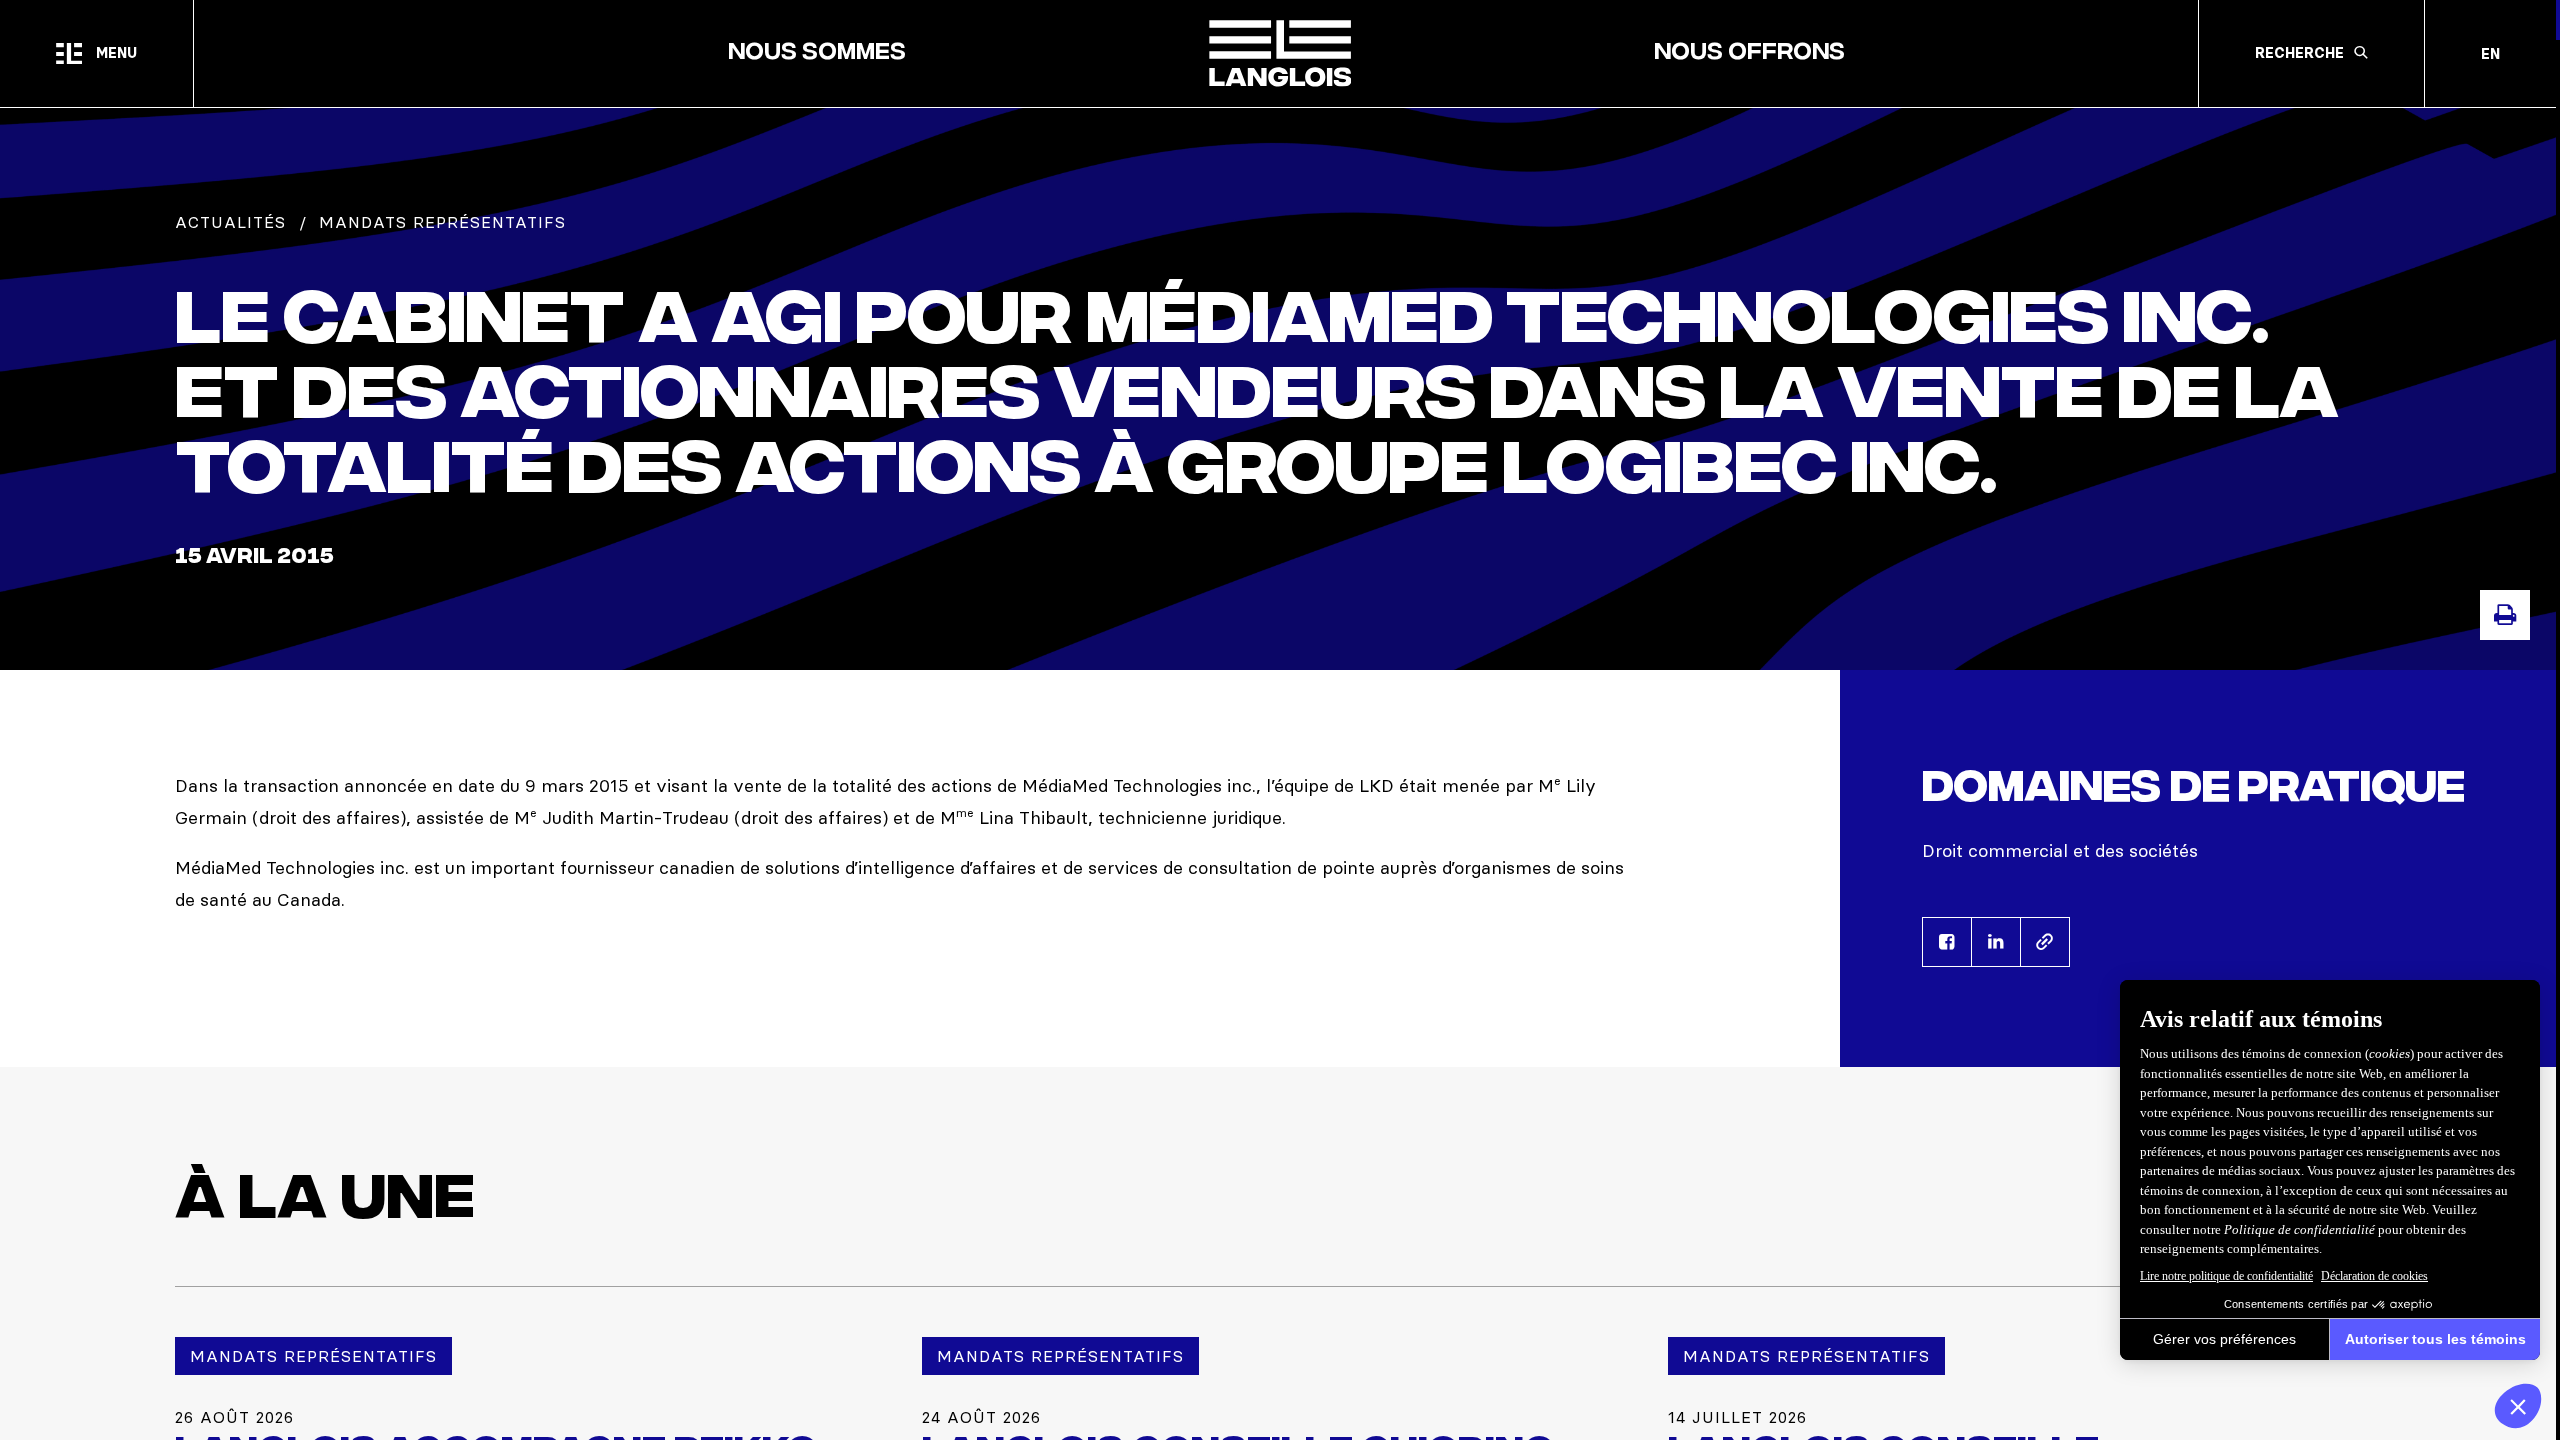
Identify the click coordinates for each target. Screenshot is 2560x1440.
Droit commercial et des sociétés (2060, 850)
